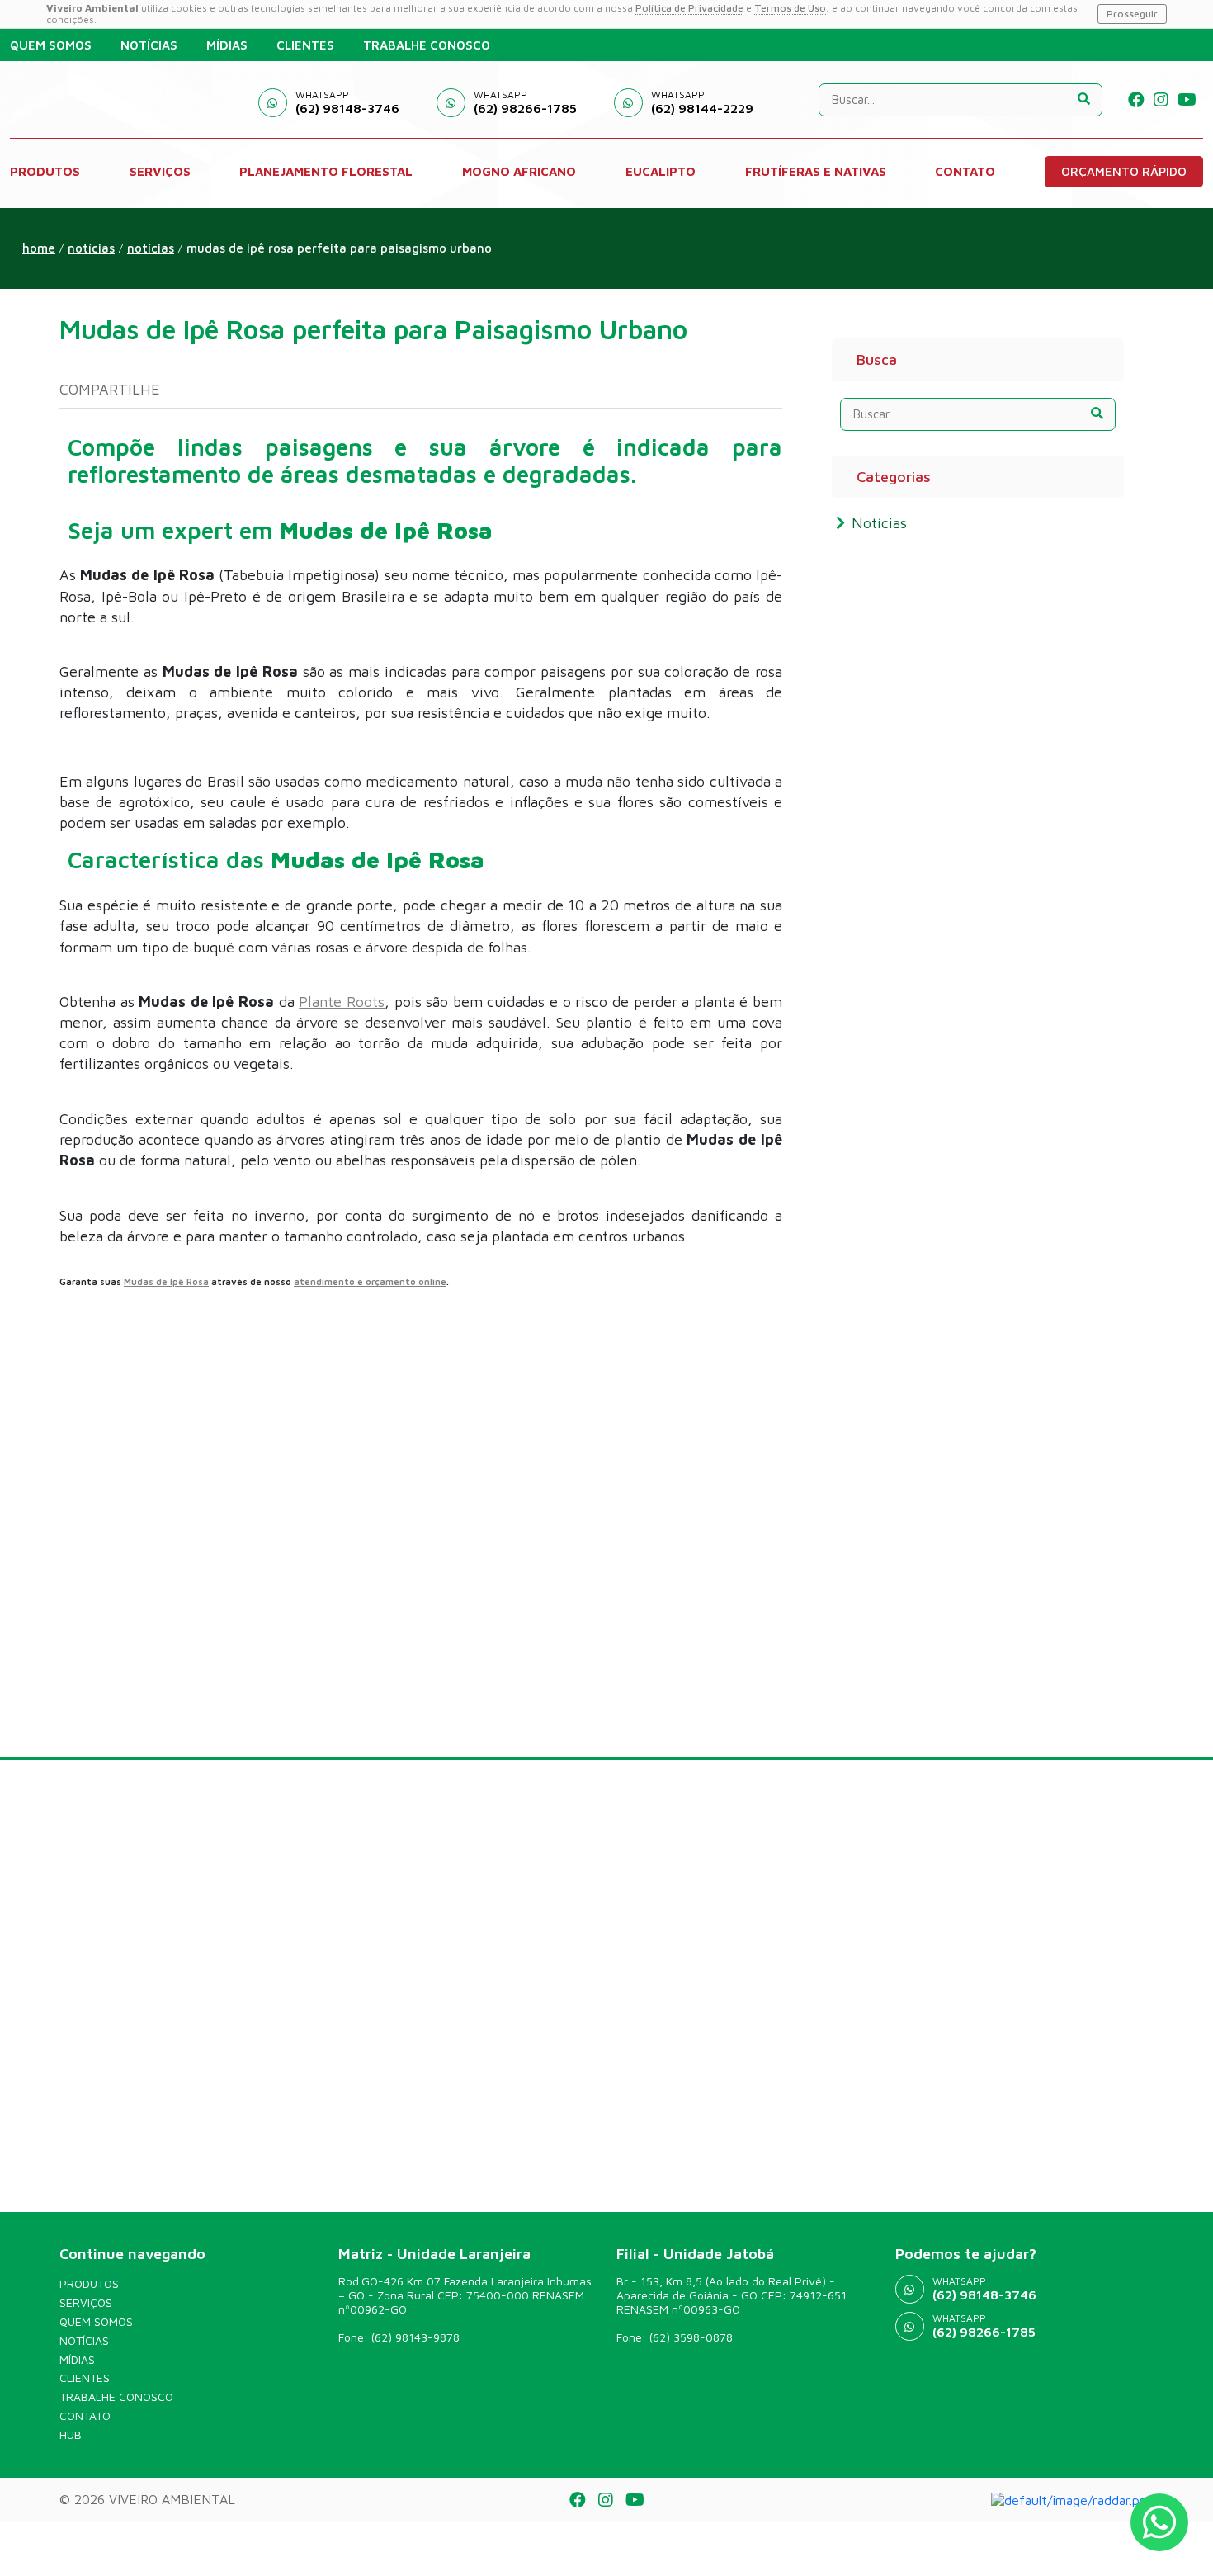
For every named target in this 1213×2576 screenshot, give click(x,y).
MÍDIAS (227, 45)
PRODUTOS (45, 171)
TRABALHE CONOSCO (427, 45)
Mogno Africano (519, 171)
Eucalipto (661, 171)
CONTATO (965, 171)
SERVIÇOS (160, 171)
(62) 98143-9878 (415, 2337)
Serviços (86, 2303)
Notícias (151, 248)
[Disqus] (421, 1504)
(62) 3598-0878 (691, 2337)
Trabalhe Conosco (116, 2397)
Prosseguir (1132, 14)
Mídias (77, 2360)
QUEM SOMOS (51, 45)
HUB (71, 2435)
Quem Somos (96, 2322)
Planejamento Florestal (326, 171)
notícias (91, 248)
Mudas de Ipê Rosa (166, 1281)
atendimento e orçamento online (370, 1281)
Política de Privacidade (689, 8)
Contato (85, 2416)
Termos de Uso (790, 8)
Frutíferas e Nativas (816, 171)
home (39, 248)
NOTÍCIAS (149, 45)
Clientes (85, 2378)
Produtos (89, 2284)
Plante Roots (342, 1002)
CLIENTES (305, 45)
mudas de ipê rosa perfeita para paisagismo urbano (339, 248)
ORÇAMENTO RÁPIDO (1124, 171)
